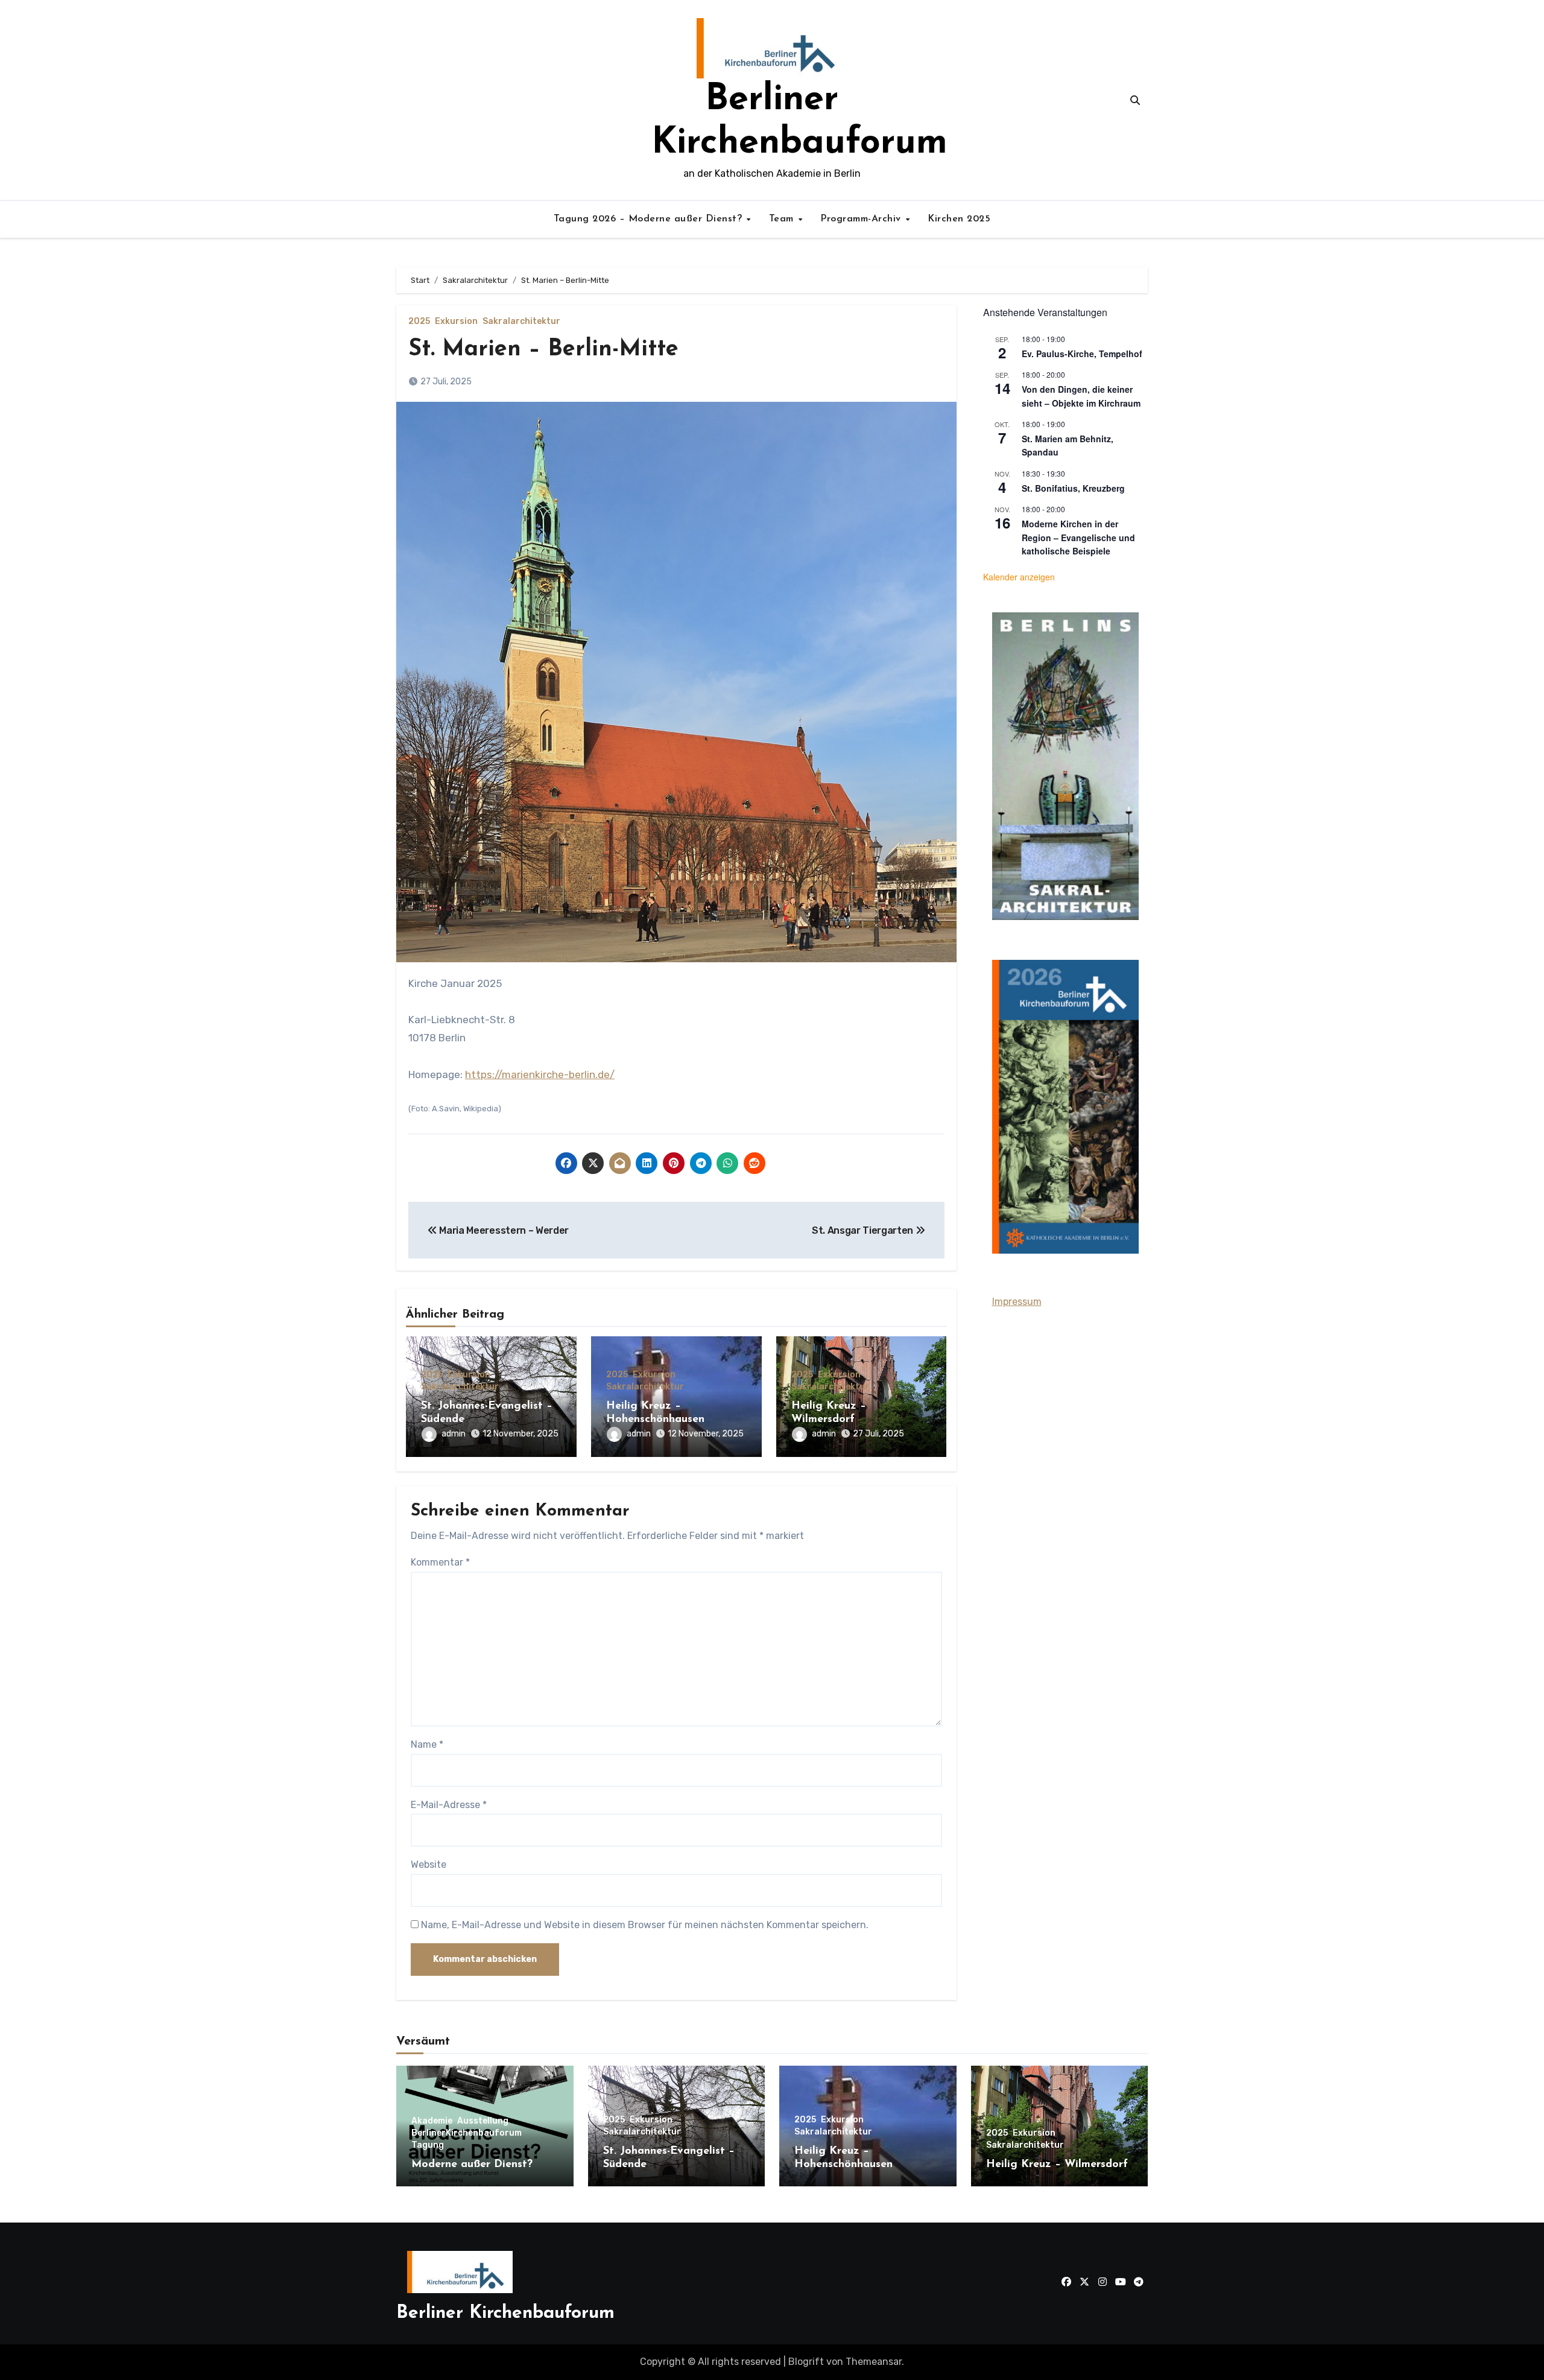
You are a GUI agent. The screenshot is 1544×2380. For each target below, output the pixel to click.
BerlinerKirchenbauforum (467, 2133)
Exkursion (456, 322)
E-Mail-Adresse (449, 1805)
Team (783, 219)
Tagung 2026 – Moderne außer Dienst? (650, 219)
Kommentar (440, 1562)
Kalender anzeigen (1019, 577)
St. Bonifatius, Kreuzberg (1073, 488)
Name (427, 1744)
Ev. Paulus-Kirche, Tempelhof (1082, 354)
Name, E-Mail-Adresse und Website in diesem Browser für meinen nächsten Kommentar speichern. (645, 1925)
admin (454, 1434)
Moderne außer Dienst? (472, 2165)
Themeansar (874, 2362)
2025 (419, 322)
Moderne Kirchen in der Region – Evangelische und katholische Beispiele (1078, 537)
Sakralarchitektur (521, 322)
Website (429, 1864)
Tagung (428, 2145)
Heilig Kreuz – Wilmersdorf (1057, 2165)
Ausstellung (483, 2121)
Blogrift (806, 2362)
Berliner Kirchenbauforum (505, 2313)
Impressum (1017, 1302)
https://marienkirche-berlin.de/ (540, 1074)
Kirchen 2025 (959, 219)
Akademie (432, 2121)
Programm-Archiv (862, 219)
